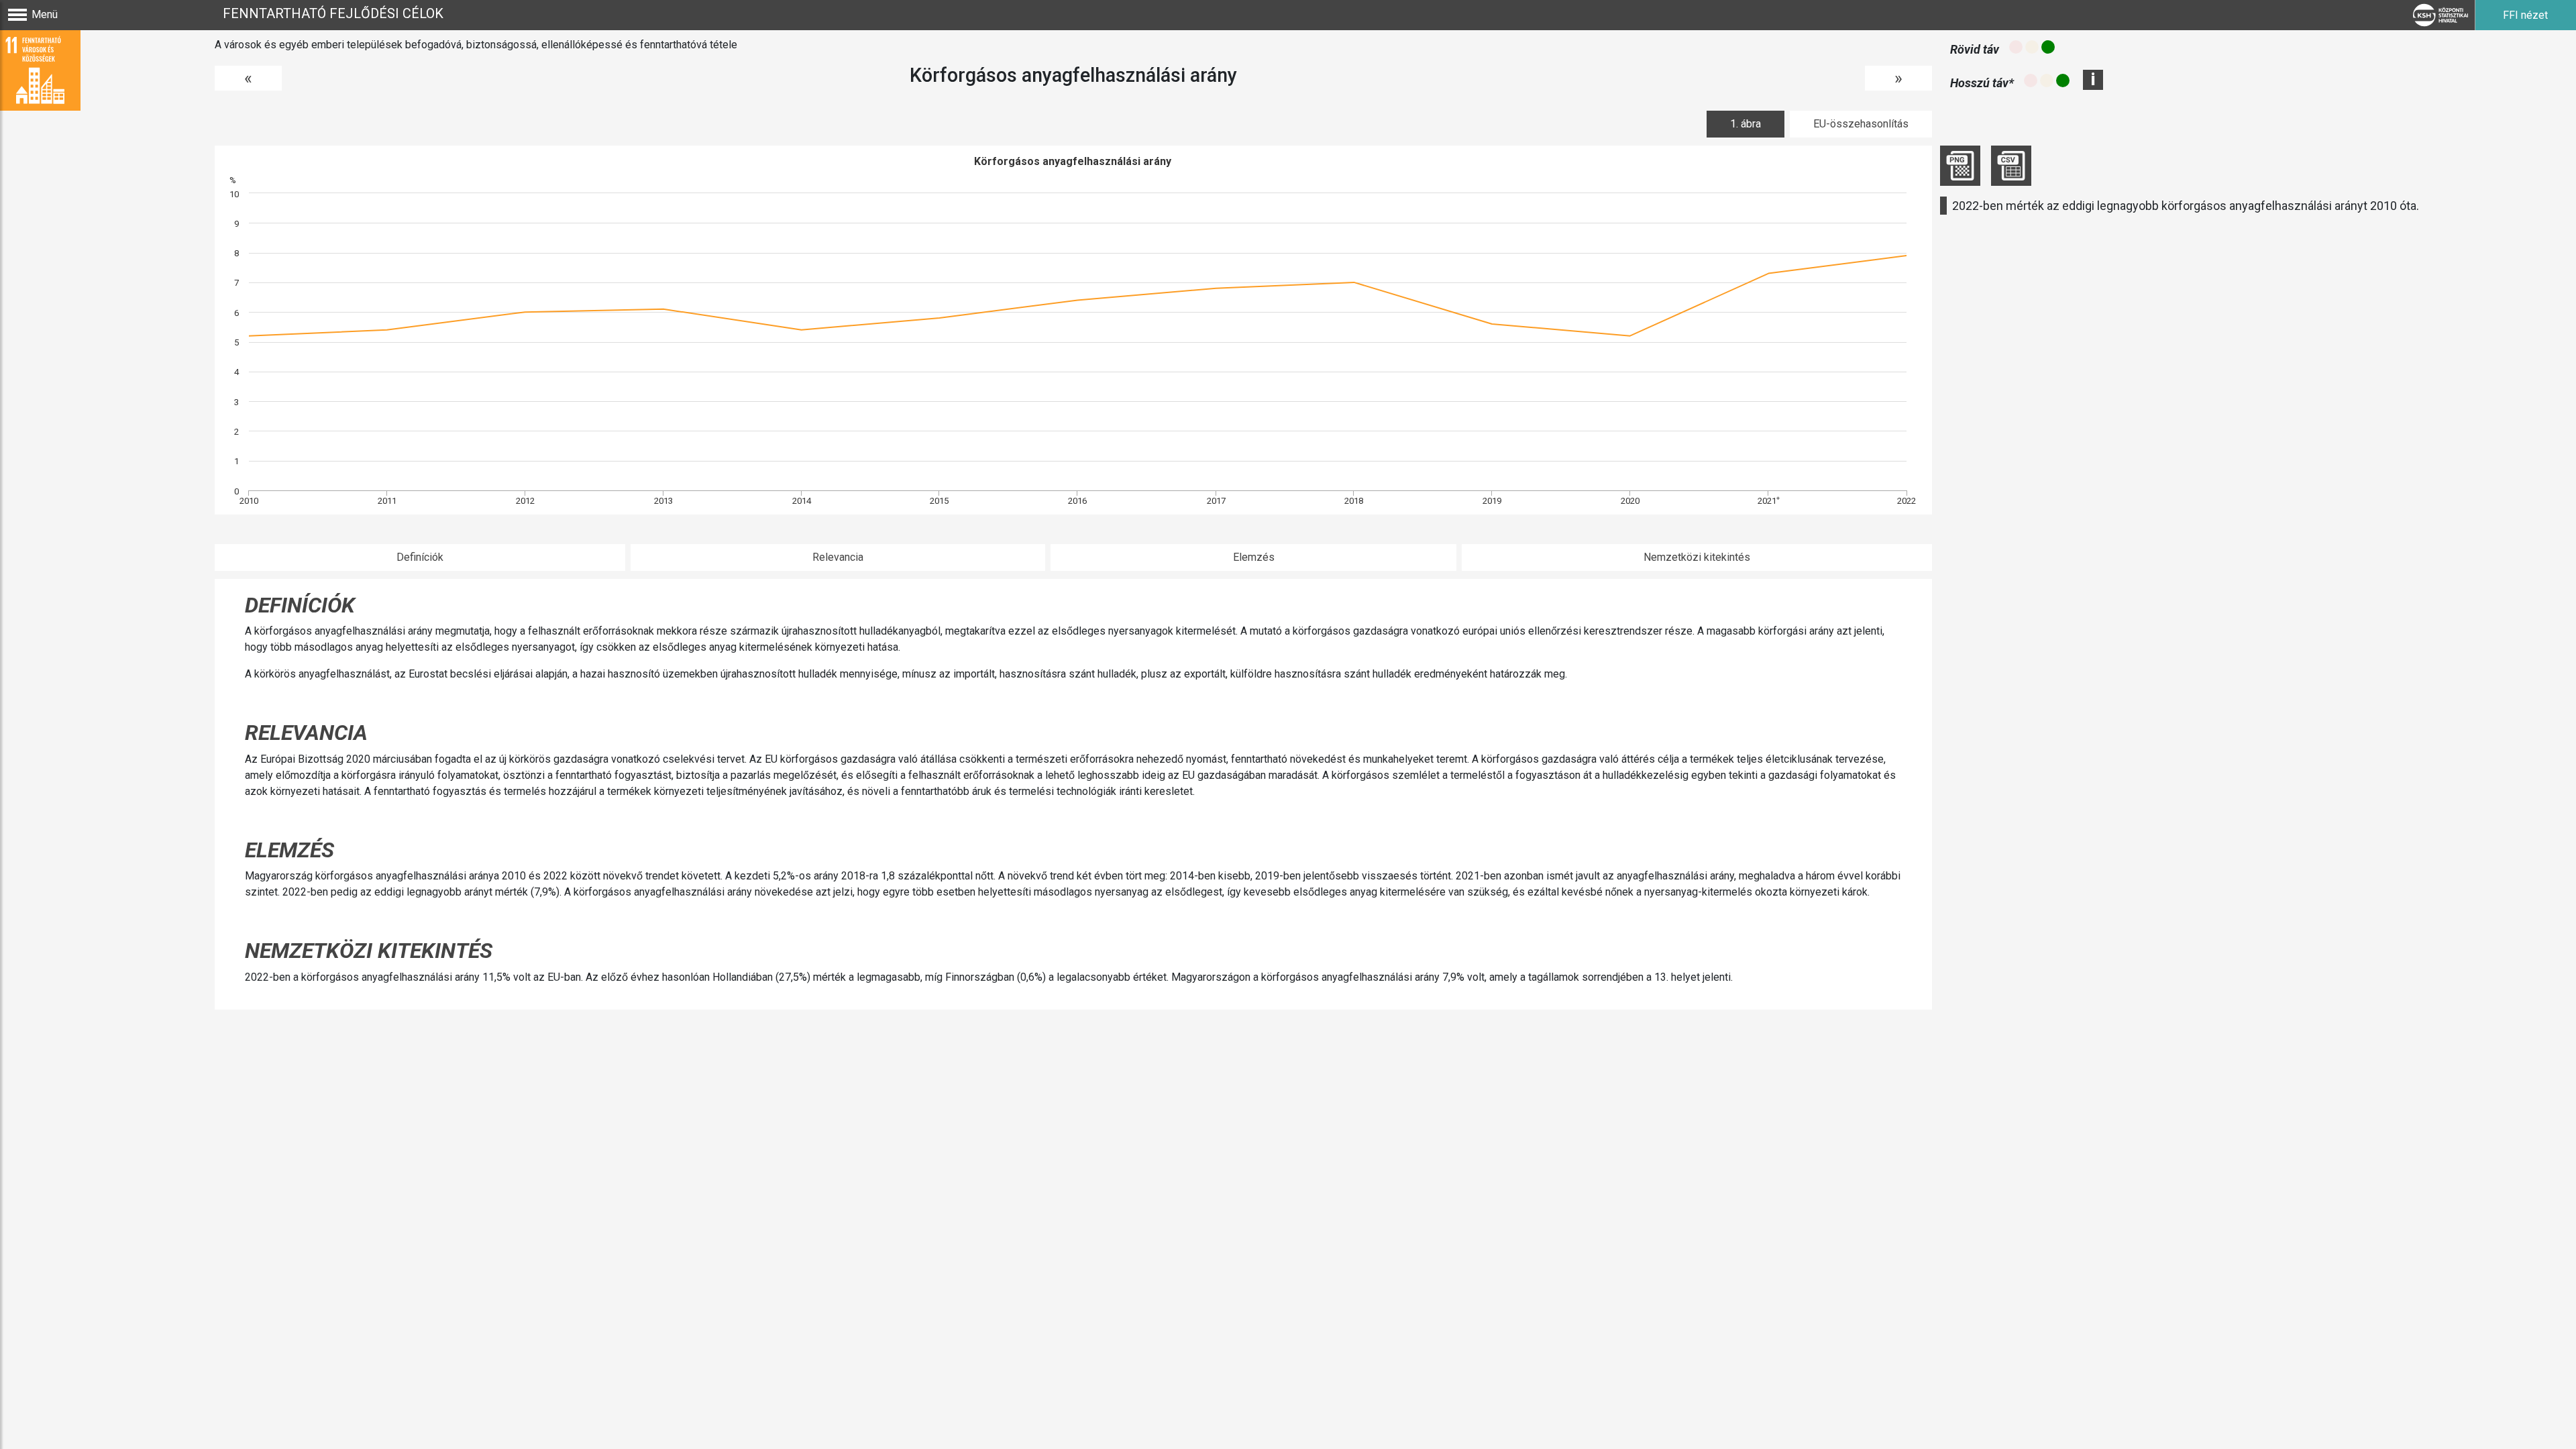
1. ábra (1746, 124)
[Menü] (17, 15)
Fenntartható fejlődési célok (333, 13)
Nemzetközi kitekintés (1697, 557)
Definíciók (420, 557)
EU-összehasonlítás (1861, 124)
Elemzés (1254, 557)
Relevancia (838, 557)
